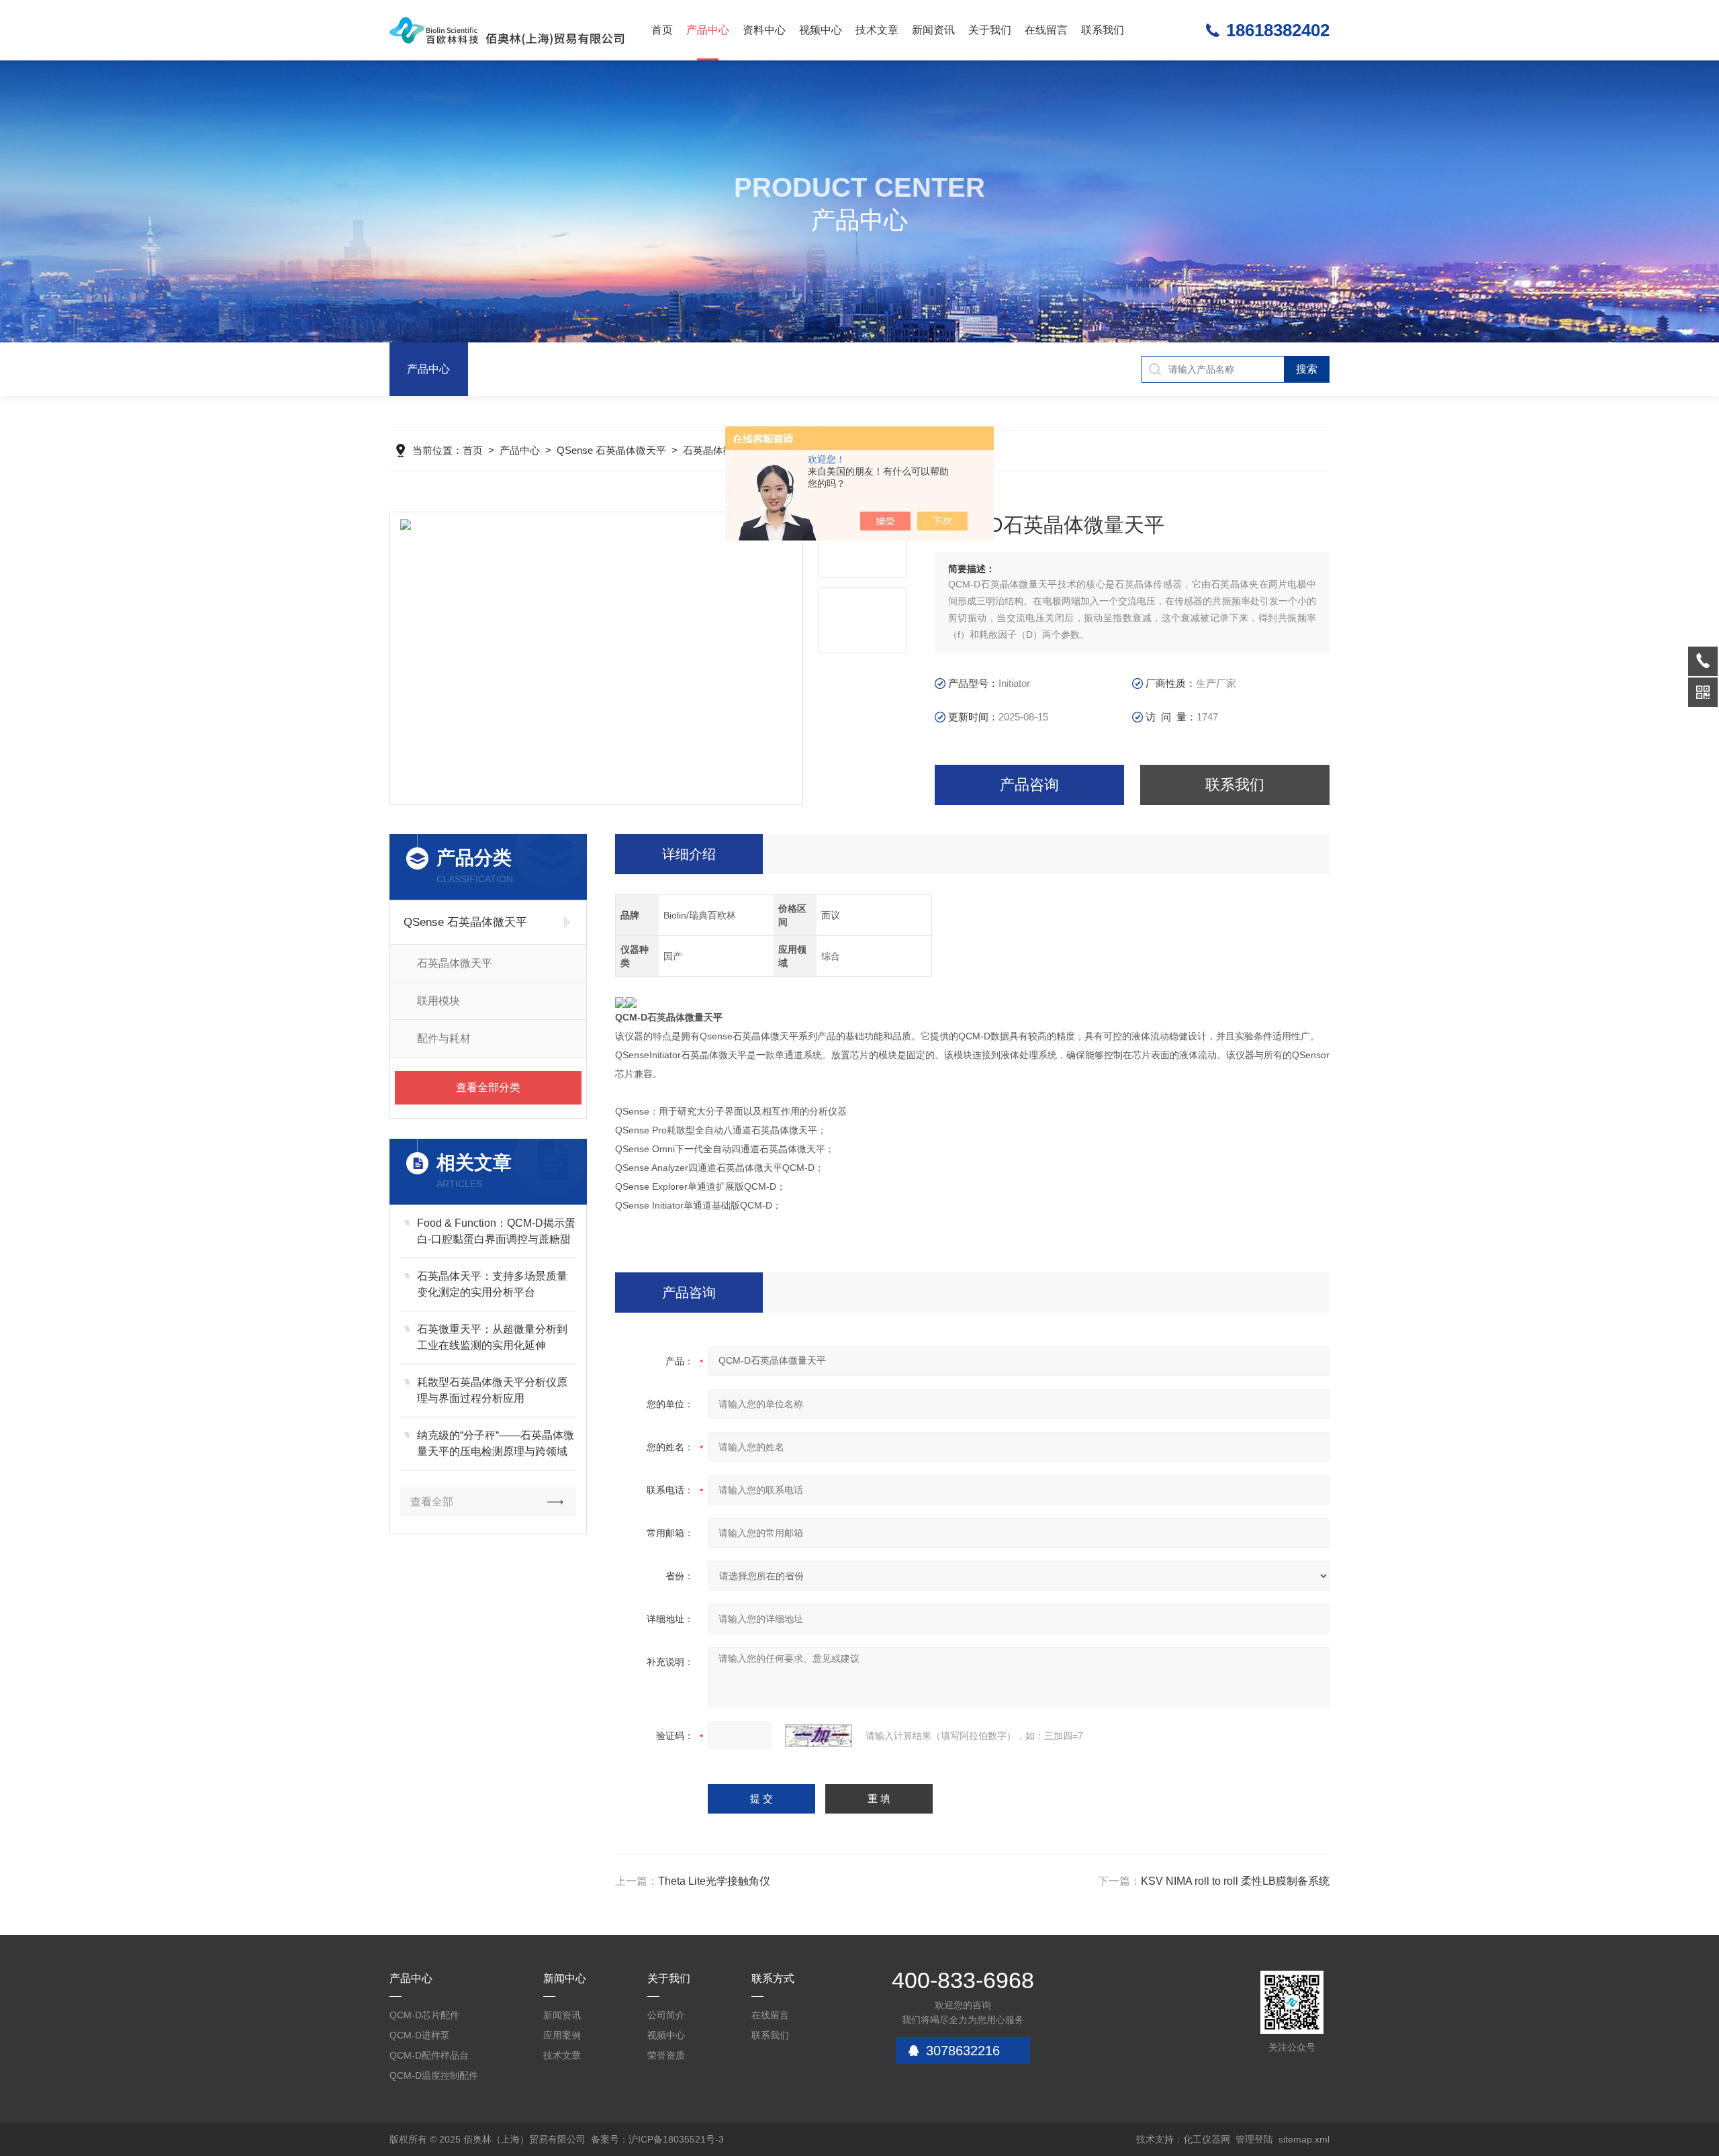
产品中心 (708, 30)
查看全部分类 (488, 1087)
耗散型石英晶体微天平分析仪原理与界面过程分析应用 (492, 1390)
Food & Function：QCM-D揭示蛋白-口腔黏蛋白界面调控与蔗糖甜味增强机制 (496, 1232)
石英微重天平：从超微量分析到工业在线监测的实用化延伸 (492, 1337)
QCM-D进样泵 (420, 2035)
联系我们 (1103, 30)
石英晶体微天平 (718, 450)
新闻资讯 (933, 30)
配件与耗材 (444, 1038)
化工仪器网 (1207, 2139)
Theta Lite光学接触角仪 (714, 1881)
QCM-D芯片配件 (424, 2015)
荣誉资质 (666, 2055)
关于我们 (990, 30)
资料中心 (764, 30)
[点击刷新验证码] (819, 1736)
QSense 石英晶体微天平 (611, 450)
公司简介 (666, 2015)
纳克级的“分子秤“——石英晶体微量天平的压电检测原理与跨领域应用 (496, 1445)
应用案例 (562, 2035)
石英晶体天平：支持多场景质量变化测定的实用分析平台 (492, 1284)
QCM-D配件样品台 (429, 2055)
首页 (662, 30)
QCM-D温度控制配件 (434, 2075)
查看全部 (432, 1502)
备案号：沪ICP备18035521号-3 (657, 2139)
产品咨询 (1029, 785)
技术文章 (877, 30)
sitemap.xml (1304, 2139)
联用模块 (438, 1001)
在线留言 (1046, 30)
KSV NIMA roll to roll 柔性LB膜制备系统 (1235, 1881)
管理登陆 (1254, 2139)
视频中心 (821, 30)
